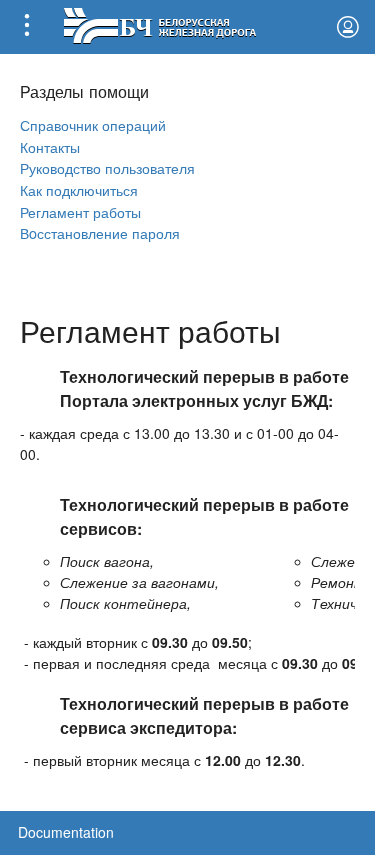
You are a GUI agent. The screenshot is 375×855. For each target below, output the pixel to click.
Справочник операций (93, 124)
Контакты (50, 146)
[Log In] (348, 27)
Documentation (66, 832)
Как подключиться (79, 189)
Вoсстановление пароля (100, 232)
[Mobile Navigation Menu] (27, 27)
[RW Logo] (159, 23)
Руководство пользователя (107, 167)
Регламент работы (80, 211)
